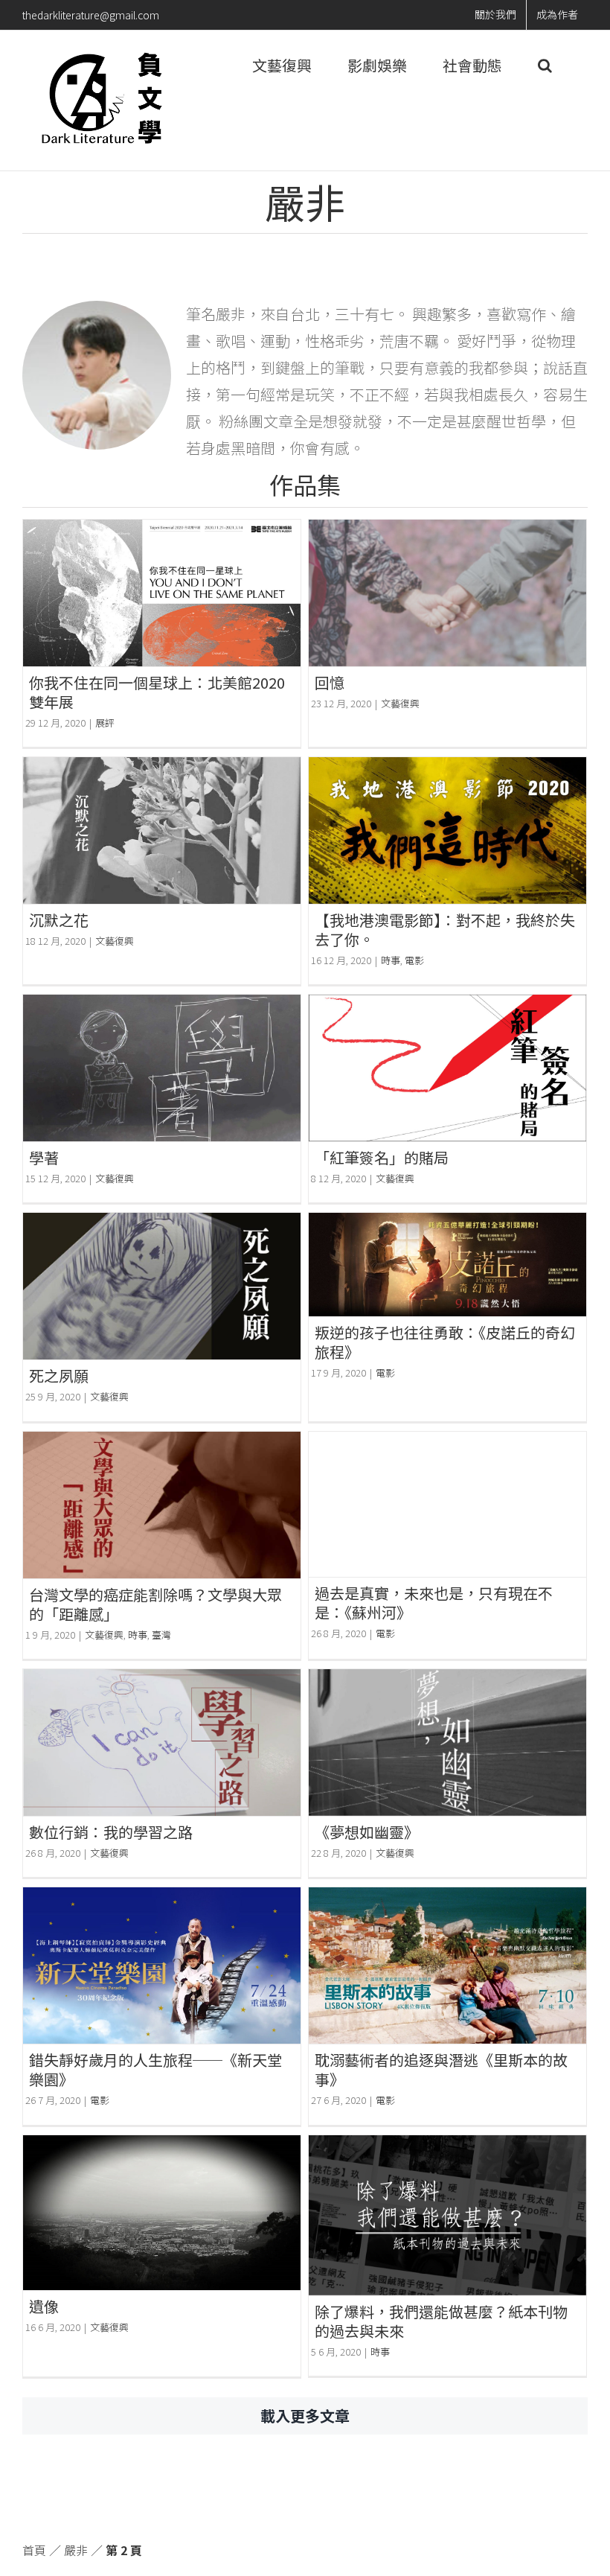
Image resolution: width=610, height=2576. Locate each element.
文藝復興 (400, 703)
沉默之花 (59, 920)
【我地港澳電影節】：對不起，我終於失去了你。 (445, 930)
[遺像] (162, 2213)
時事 (391, 960)
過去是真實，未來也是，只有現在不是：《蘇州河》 (434, 1603)
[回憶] (447, 593)
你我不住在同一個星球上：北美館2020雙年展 (157, 692)
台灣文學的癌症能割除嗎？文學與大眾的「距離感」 (155, 1604)
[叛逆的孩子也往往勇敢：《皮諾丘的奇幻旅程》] (447, 1264)
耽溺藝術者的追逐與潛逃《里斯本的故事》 (441, 2069)
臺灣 (161, 1635)
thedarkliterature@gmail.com (91, 15)
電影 (414, 960)
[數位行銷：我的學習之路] (162, 1743)
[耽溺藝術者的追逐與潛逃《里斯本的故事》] (447, 1966)
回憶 (330, 682)
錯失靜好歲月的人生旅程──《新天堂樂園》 (155, 2069)
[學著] (162, 1068)
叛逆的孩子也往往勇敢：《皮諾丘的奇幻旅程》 (445, 1342)
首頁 (34, 2550)
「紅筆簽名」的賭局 (382, 1157)
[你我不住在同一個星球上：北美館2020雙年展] (162, 593)
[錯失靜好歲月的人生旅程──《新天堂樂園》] (162, 1966)
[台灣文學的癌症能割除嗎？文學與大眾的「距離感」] (162, 1505)
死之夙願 (59, 1375)
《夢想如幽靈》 (367, 1832)
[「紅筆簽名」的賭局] (447, 1068)
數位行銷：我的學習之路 (111, 1832)
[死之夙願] (162, 1286)
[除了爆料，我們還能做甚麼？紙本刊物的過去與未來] (447, 2215)
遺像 (44, 2306)
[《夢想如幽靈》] (447, 1743)
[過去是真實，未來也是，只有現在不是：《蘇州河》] (447, 1504)
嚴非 (76, 2550)
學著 (44, 1157)
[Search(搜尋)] (545, 66)
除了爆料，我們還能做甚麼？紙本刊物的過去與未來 (441, 2321)
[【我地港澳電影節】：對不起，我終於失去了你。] (447, 830)
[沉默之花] (162, 830)
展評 (105, 723)
